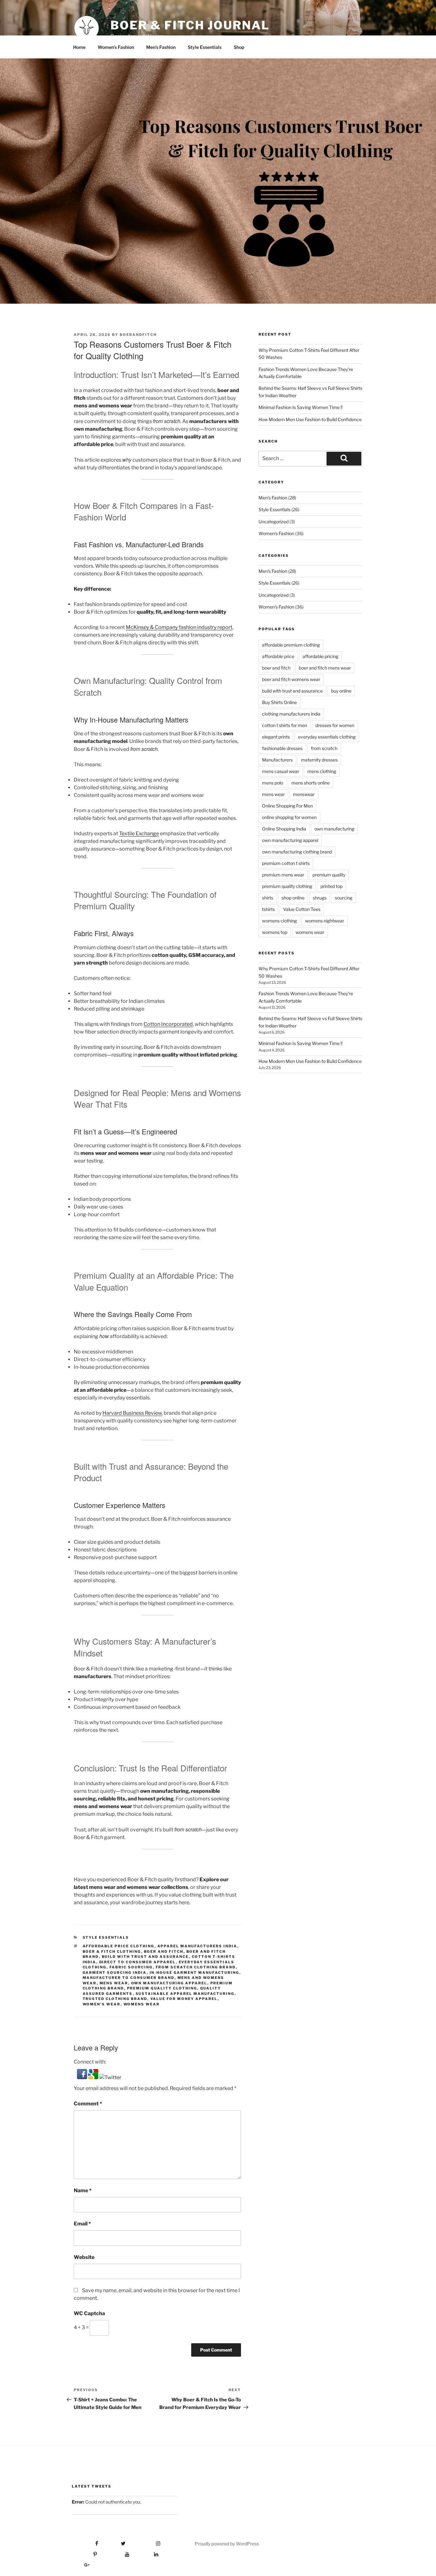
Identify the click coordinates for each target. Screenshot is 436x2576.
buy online (341, 691)
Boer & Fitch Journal (190, 25)
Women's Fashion (276, 533)
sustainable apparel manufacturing (185, 1994)
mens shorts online (311, 783)
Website (84, 2257)
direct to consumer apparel (138, 1962)
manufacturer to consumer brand (129, 1978)
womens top (275, 932)
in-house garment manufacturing (195, 1973)
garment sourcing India (115, 1973)
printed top (331, 886)
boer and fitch (164, 1951)
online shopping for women (289, 817)
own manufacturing (334, 829)
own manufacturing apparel (169, 1983)
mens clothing (322, 771)
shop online (293, 898)
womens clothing (279, 921)
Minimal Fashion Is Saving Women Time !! (301, 407)
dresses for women (335, 725)
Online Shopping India (284, 829)
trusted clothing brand (115, 1999)
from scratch (324, 748)
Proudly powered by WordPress (227, 2544)
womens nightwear (325, 921)
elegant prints (276, 737)
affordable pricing (320, 656)
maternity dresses (319, 760)
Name (83, 2190)
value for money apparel (184, 1999)
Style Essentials (205, 47)
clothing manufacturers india (291, 714)
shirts (268, 898)
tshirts (268, 909)
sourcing (344, 898)
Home (79, 47)
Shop (239, 47)
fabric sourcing (131, 1967)
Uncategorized (274, 522)
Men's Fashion (273, 498)
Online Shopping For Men (287, 806)
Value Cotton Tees (302, 909)
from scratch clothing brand (196, 1967)
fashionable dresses (282, 748)
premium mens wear (283, 875)
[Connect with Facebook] (83, 2077)
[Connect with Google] (94, 2077)
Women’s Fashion (116, 47)
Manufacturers (277, 760)
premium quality (329, 875)
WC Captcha (89, 2313)
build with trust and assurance (145, 1957)
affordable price (278, 656)
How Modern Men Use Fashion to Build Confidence (310, 419)
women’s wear (102, 2004)
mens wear (114, 1983)
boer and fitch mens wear (325, 668)
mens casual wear (281, 771)
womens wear (142, 2004)
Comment (88, 2104)
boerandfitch (138, 335)
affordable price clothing (119, 1946)
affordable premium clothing (291, 645)
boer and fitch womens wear (291, 679)
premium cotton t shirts (286, 863)
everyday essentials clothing (327, 737)
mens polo (273, 783)
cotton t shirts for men (285, 725)
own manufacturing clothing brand (297, 852)
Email (82, 2224)
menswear (304, 794)
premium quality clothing (162, 1988)
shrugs (320, 898)
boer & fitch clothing (112, 1951)
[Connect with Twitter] (110, 2077)
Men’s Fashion (161, 47)
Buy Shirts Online (279, 702)
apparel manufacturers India (197, 1946)
